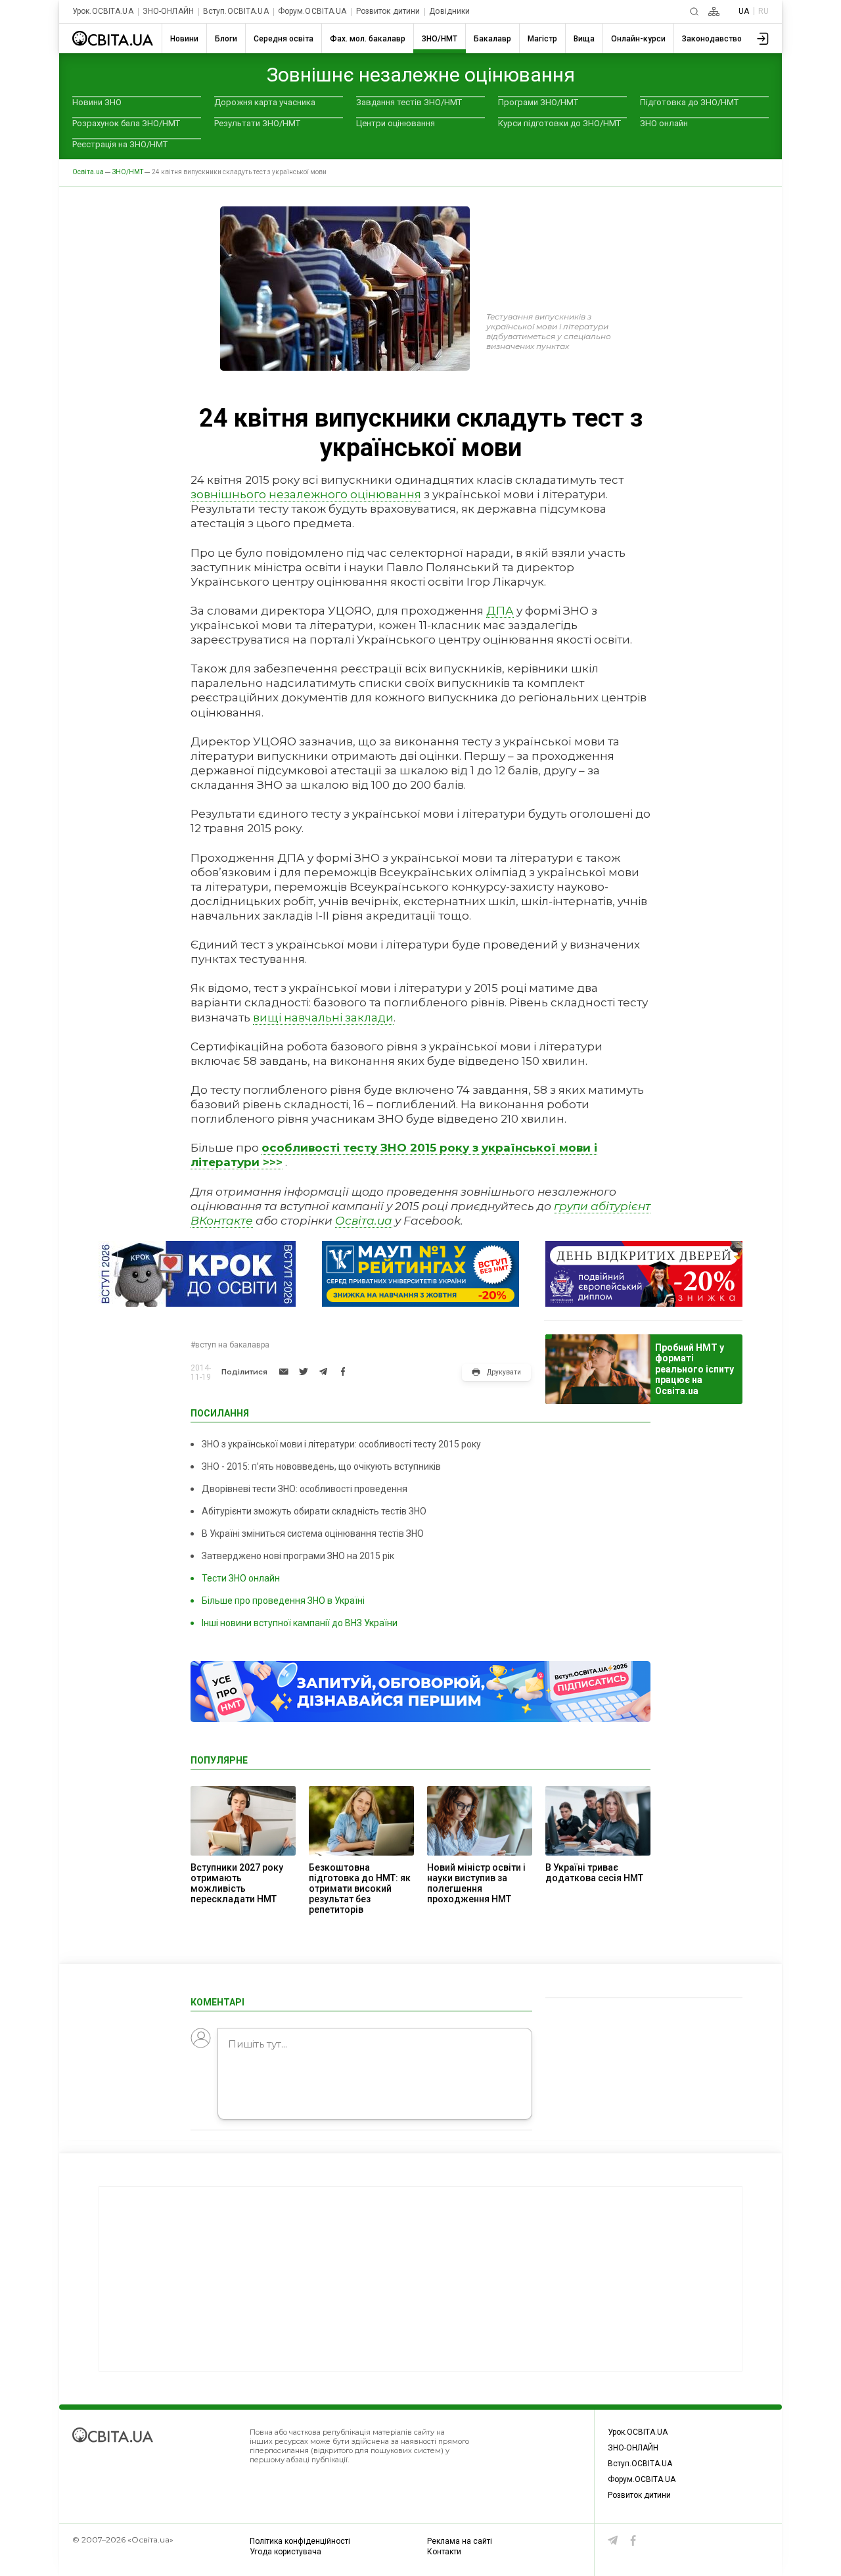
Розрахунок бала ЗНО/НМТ (126, 123)
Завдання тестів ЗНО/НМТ (409, 102)
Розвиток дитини (388, 12)
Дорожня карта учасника (265, 102)
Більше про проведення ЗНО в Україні (283, 1601)
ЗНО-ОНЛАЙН (168, 12)
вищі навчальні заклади (323, 1018)
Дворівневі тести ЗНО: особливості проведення (305, 1489)
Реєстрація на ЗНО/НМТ (120, 144)
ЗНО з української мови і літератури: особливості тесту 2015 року (341, 1444)
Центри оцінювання (396, 123)
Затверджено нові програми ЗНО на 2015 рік (298, 1556)
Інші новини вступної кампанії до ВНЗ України (300, 1623)
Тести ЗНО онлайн (241, 1578)
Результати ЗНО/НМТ (257, 123)
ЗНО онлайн (664, 123)
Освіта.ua (364, 1221)
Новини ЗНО (97, 102)
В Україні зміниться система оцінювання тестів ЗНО (313, 1534)
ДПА (500, 611)
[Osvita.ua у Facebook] (633, 2541)
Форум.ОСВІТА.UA (312, 12)
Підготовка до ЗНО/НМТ (689, 102)
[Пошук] (694, 12)
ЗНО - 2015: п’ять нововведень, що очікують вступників (321, 1466)
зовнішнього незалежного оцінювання (306, 494)
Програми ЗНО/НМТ (538, 102)
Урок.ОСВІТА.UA (103, 12)
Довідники (449, 12)
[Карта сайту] (714, 12)
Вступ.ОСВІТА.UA (236, 12)
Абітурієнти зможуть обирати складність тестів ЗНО (314, 1511)
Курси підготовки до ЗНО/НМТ (559, 123)
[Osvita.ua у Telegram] (613, 2541)
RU (763, 11)
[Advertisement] (420, 2279)
